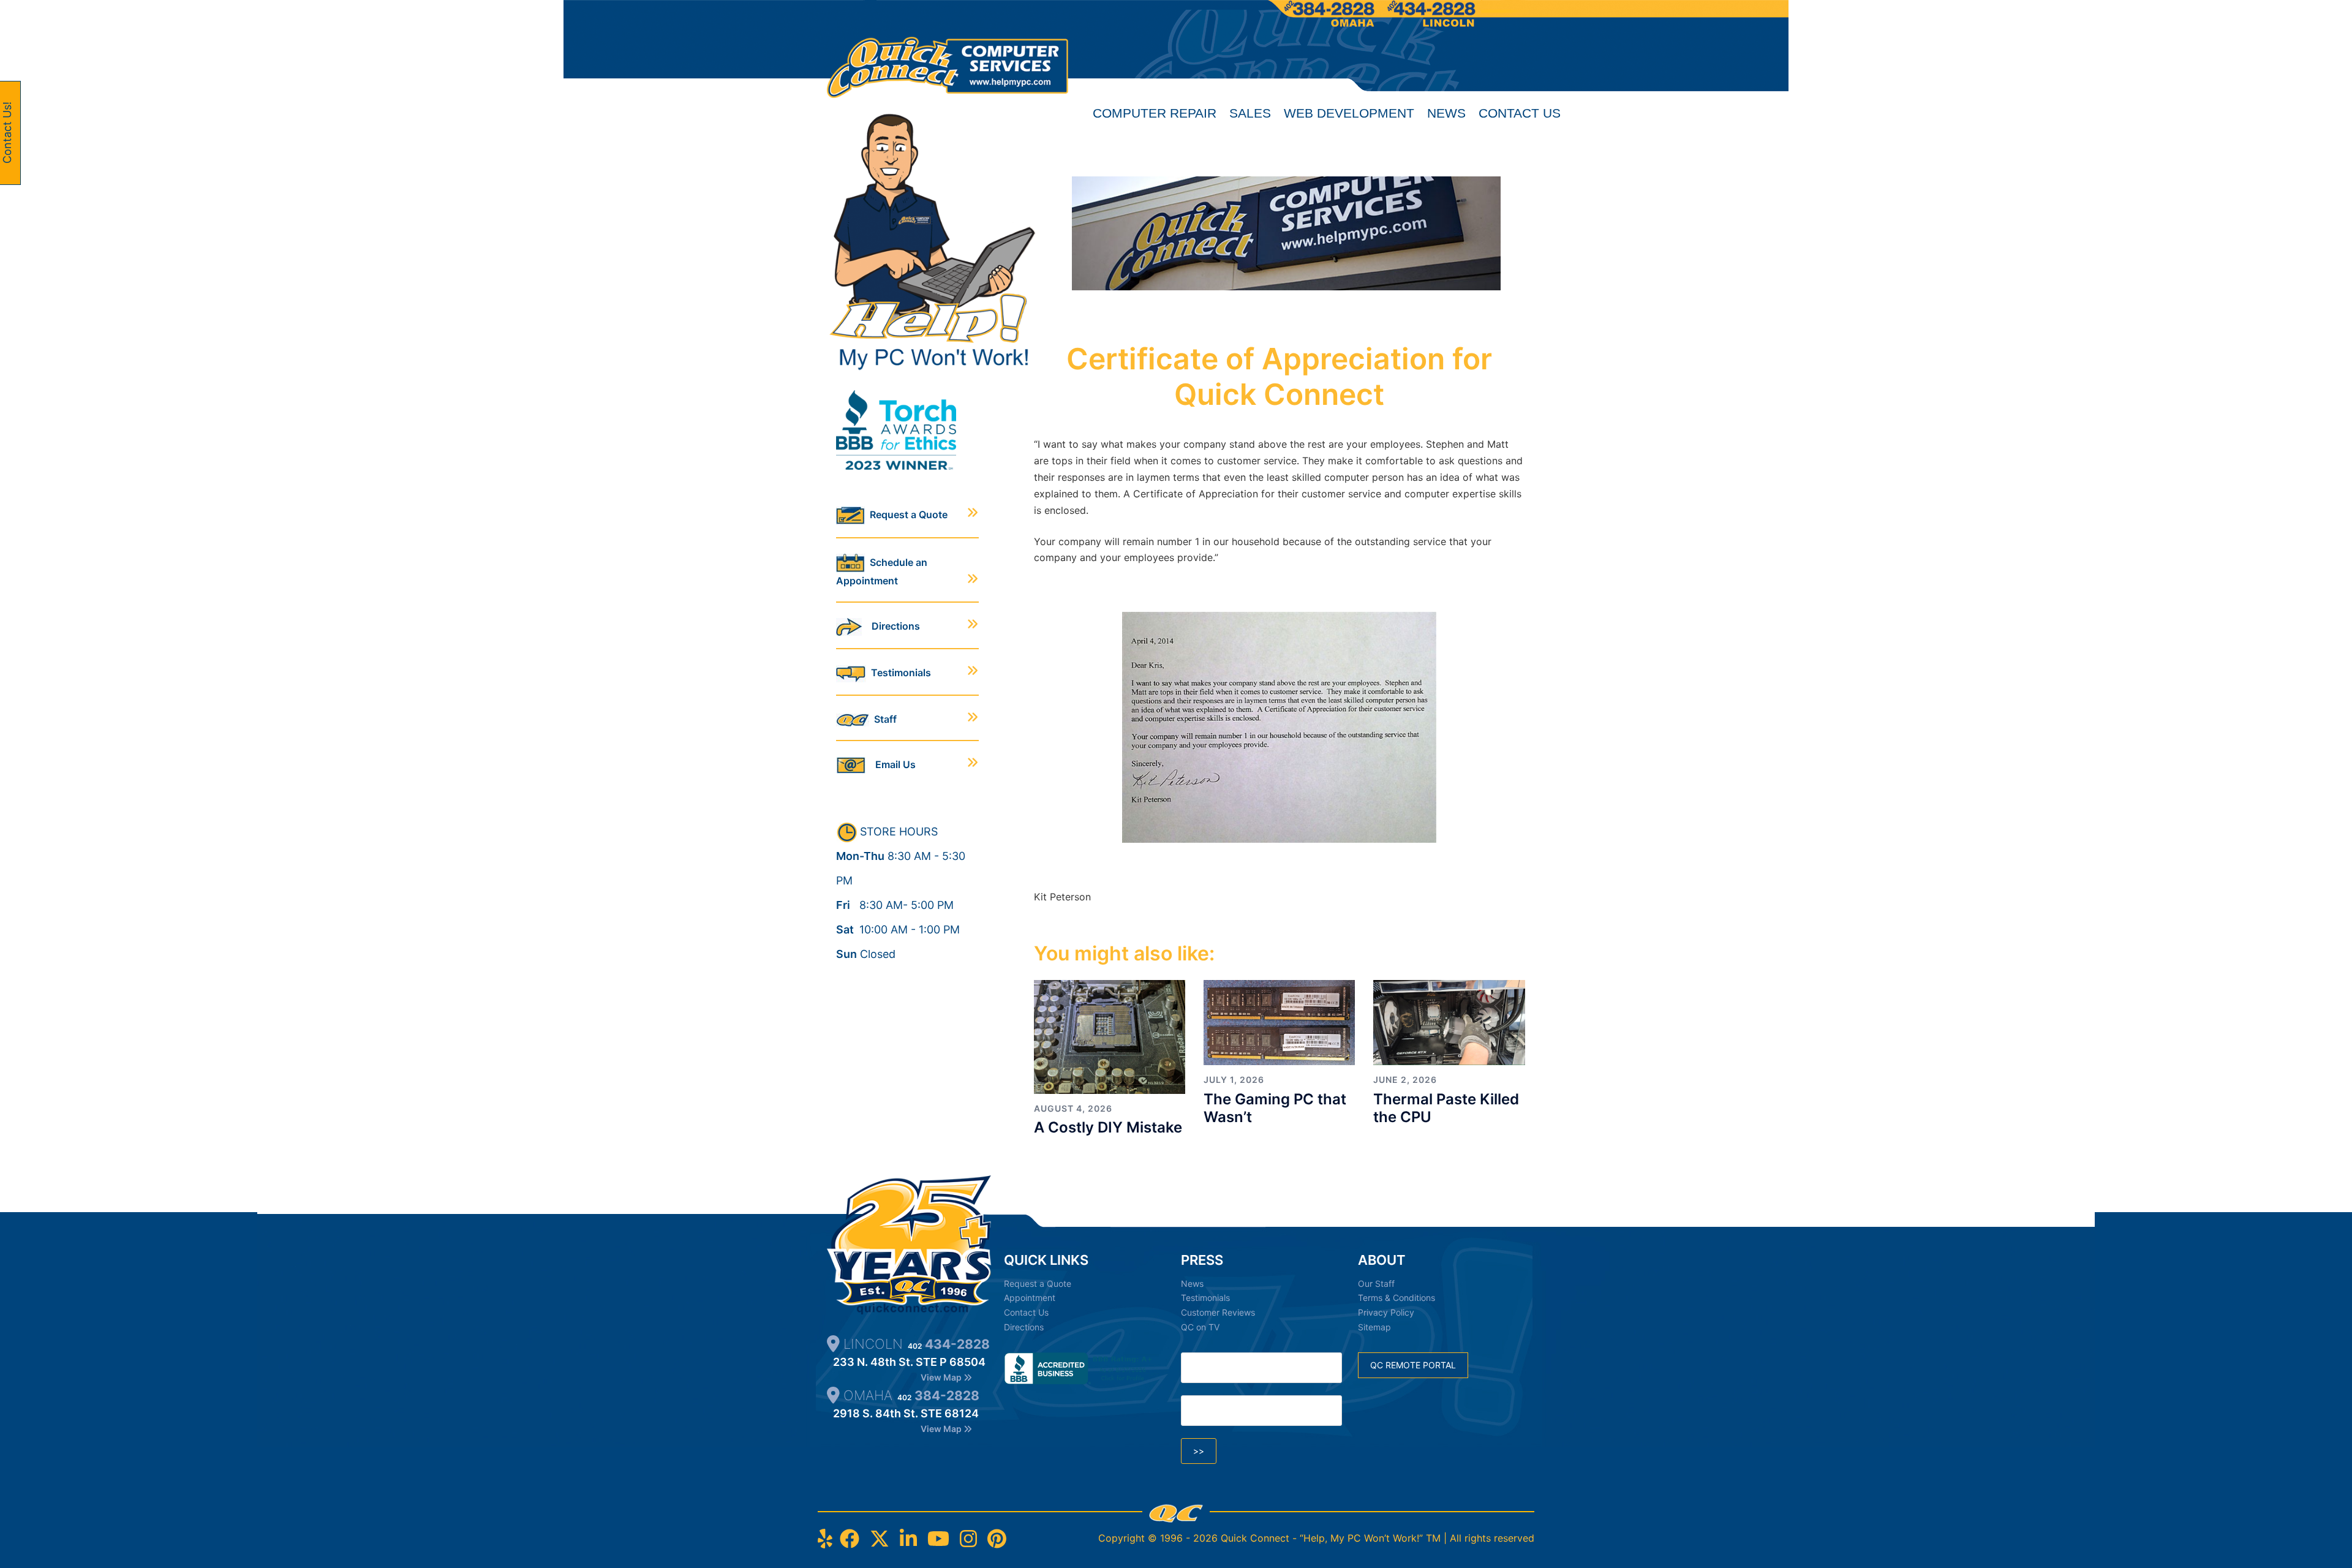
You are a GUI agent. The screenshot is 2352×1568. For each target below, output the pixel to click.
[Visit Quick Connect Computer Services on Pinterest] (997, 1539)
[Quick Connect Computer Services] (948, 51)
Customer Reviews (1218, 1312)
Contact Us (1520, 113)
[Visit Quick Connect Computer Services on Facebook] (850, 1539)
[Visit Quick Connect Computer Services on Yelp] (825, 1539)
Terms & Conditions (1396, 1298)
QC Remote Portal (1413, 1365)
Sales (1250, 113)
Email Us (891, 764)
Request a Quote (906, 514)
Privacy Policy (1386, 1312)
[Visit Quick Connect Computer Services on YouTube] (938, 1539)
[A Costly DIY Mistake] (1110, 1036)
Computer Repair (1155, 113)
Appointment (1030, 1298)
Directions (891, 626)
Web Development (1349, 113)
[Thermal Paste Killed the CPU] (1449, 1022)
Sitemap (1374, 1327)
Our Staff (1376, 1283)
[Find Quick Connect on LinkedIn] (908, 1539)
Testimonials (899, 673)
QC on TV (1200, 1327)
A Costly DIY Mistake (1108, 1127)
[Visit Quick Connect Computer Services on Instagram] (968, 1539)
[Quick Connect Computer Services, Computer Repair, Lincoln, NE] (1080, 1368)
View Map (942, 1377)
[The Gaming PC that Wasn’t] (1279, 1022)
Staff (883, 719)
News (1446, 113)
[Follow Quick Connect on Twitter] (880, 1539)
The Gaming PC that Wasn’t (1275, 1108)
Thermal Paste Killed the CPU (1446, 1108)
